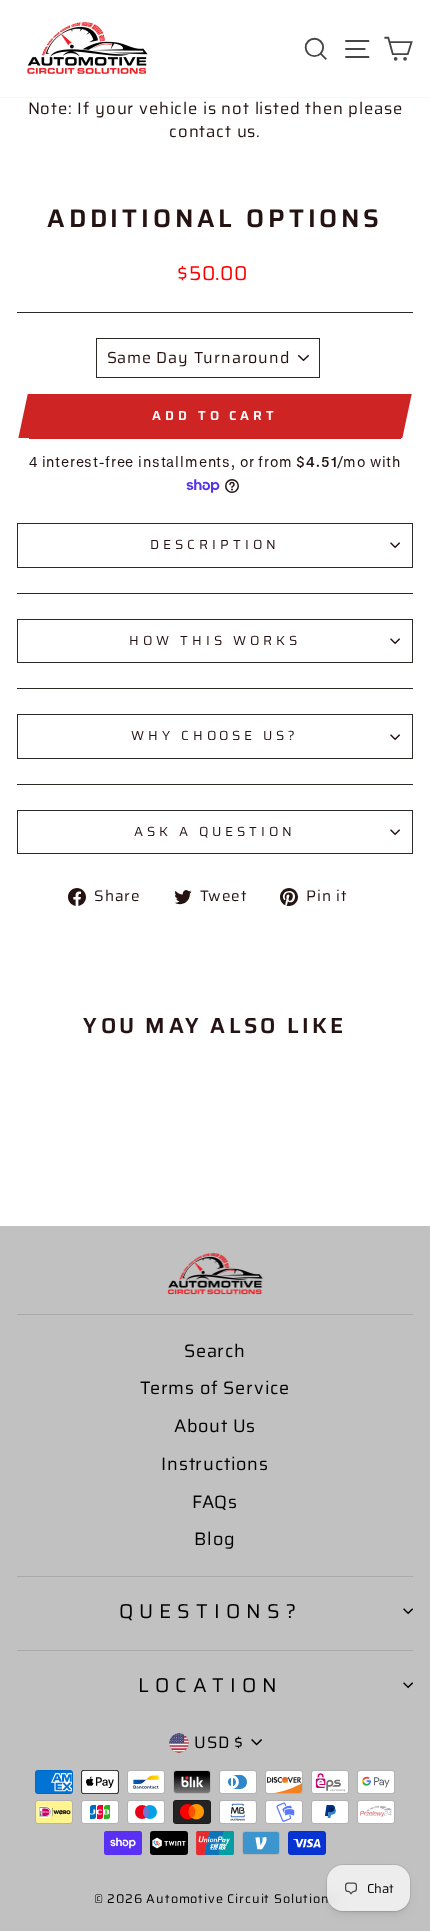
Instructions (215, 1464)
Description (215, 544)
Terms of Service (215, 1388)
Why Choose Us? (215, 735)
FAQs (215, 1502)
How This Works (215, 640)
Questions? (210, 1611)
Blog (214, 1539)
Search (215, 1351)
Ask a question (215, 831)
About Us (215, 1426)
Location (210, 1685)
